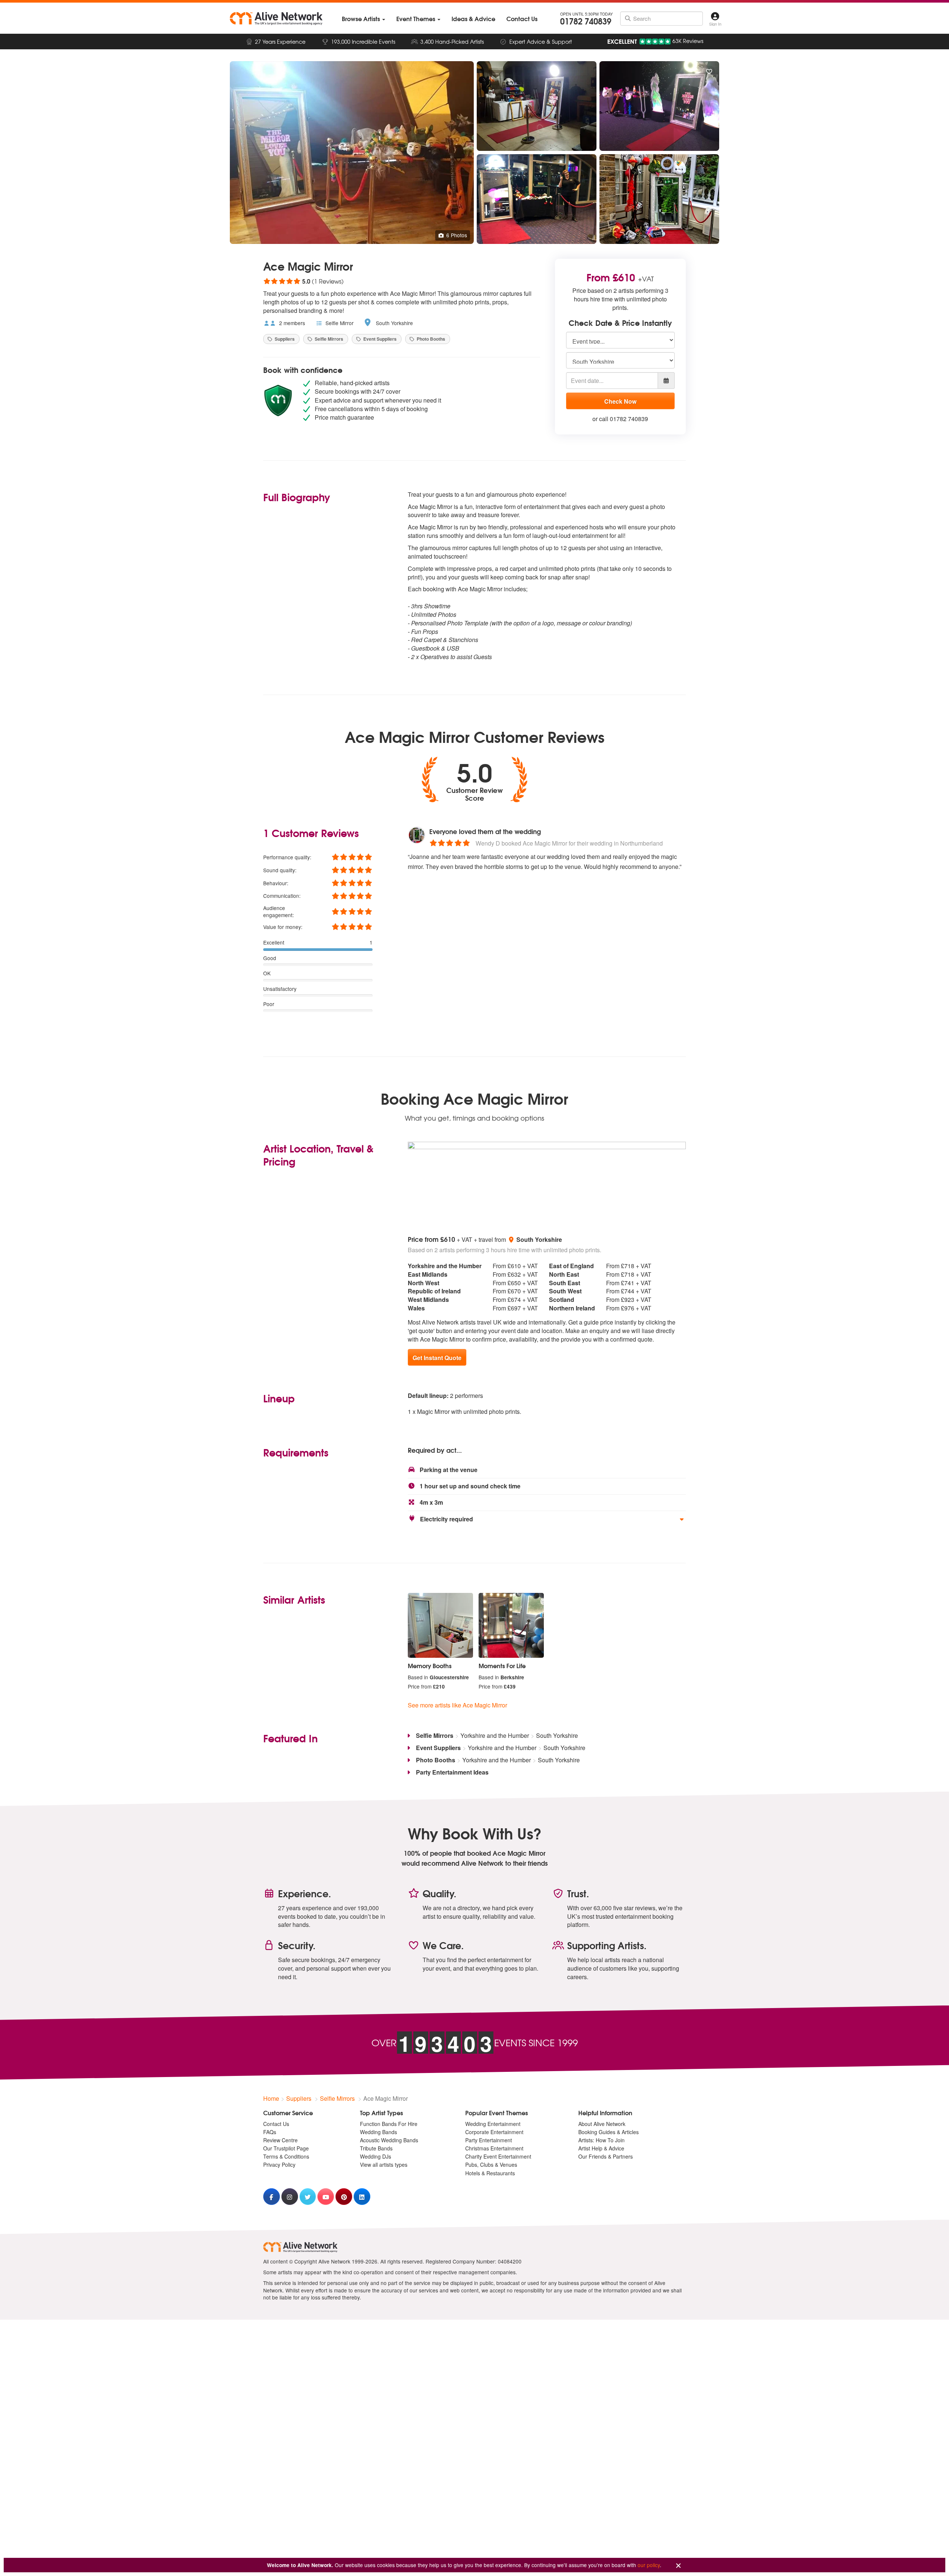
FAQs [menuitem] (270, 2132)
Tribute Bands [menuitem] (376, 2148)
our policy (649, 2565)
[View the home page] (276, 19)
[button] (547, 1519)
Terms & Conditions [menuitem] (286, 2156)
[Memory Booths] (440, 1626)
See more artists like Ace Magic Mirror (457, 1705)
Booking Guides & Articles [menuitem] (609, 2132)
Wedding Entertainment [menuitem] (493, 2124)
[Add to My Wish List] (709, 72)
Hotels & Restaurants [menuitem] (490, 2173)
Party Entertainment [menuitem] (489, 2140)
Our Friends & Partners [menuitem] (606, 2156)
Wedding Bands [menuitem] (378, 2132)
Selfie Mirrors (328, 339)
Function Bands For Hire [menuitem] (389, 2124)
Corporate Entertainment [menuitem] (494, 2132)
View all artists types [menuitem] (384, 2165)
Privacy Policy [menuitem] (279, 2165)
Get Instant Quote (437, 1358)
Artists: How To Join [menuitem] (601, 2140)
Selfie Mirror (339, 323)
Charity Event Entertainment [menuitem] (498, 2156)
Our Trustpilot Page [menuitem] (286, 2148)
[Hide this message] (678, 2566)
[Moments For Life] (511, 1626)
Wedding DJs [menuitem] (376, 2156)
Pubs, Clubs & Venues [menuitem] (491, 2165)
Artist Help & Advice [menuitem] (601, 2148)
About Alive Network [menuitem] (602, 2124)
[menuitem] (363, 19)
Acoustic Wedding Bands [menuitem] (389, 2140)
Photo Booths (430, 339)
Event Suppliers (379, 339)
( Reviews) (303, 281)
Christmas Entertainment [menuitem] (494, 2148)
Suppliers (284, 339)
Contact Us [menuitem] (276, 2124)
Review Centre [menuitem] (280, 2140)
